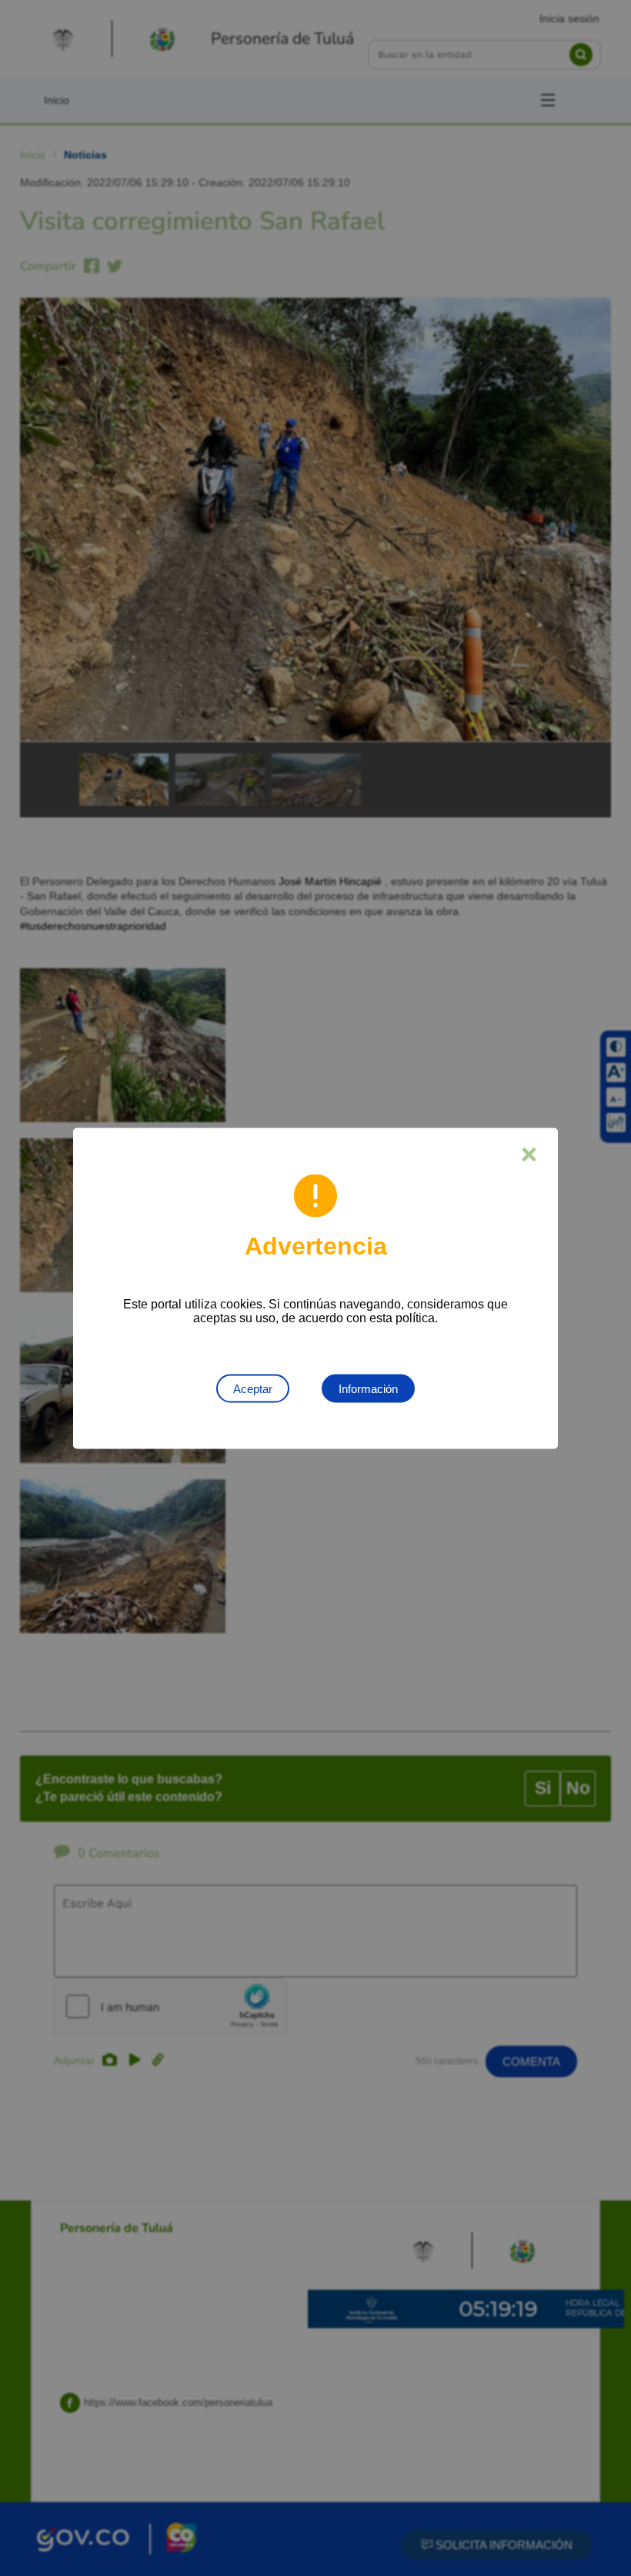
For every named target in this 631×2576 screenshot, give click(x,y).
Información (368, 1388)
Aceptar (253, 1388)
